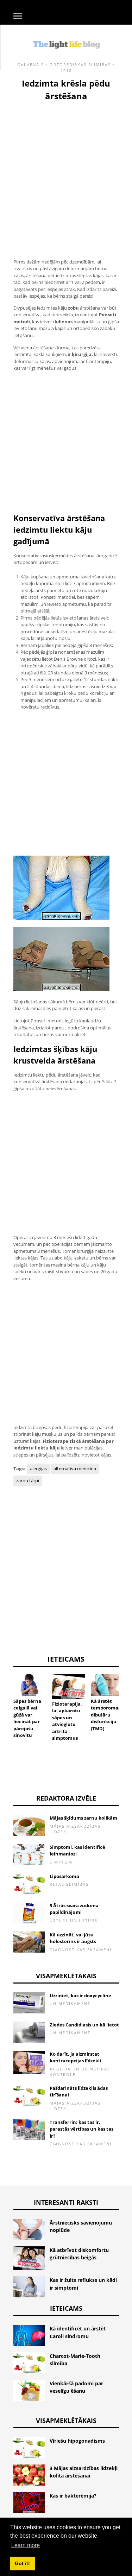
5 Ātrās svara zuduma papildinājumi (74, 1909)
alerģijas (38, 1468)
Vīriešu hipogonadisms (77, 2441)
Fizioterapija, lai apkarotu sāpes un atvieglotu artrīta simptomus (67, 1721)
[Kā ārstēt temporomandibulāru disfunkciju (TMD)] (107, 1685)
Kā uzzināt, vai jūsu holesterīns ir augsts (73, 1938)
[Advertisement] (66, 172)
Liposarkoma (64, 1876)
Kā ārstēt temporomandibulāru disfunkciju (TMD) (106, 1715)
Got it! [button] (22, 2563)
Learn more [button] (26, 2545)
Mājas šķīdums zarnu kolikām (83, 1818)
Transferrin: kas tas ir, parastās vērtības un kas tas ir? (81, 2129)
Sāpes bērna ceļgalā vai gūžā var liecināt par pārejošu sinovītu (27, 1718)
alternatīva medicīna (75, 1468)
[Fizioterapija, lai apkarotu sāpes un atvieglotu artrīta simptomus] (68, 1687)
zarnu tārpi (28, 1480)
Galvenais (31, 65)
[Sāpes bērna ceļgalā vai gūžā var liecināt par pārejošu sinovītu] (30, 1685)
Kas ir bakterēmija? (73, 2496)
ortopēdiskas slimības (80, 65)
